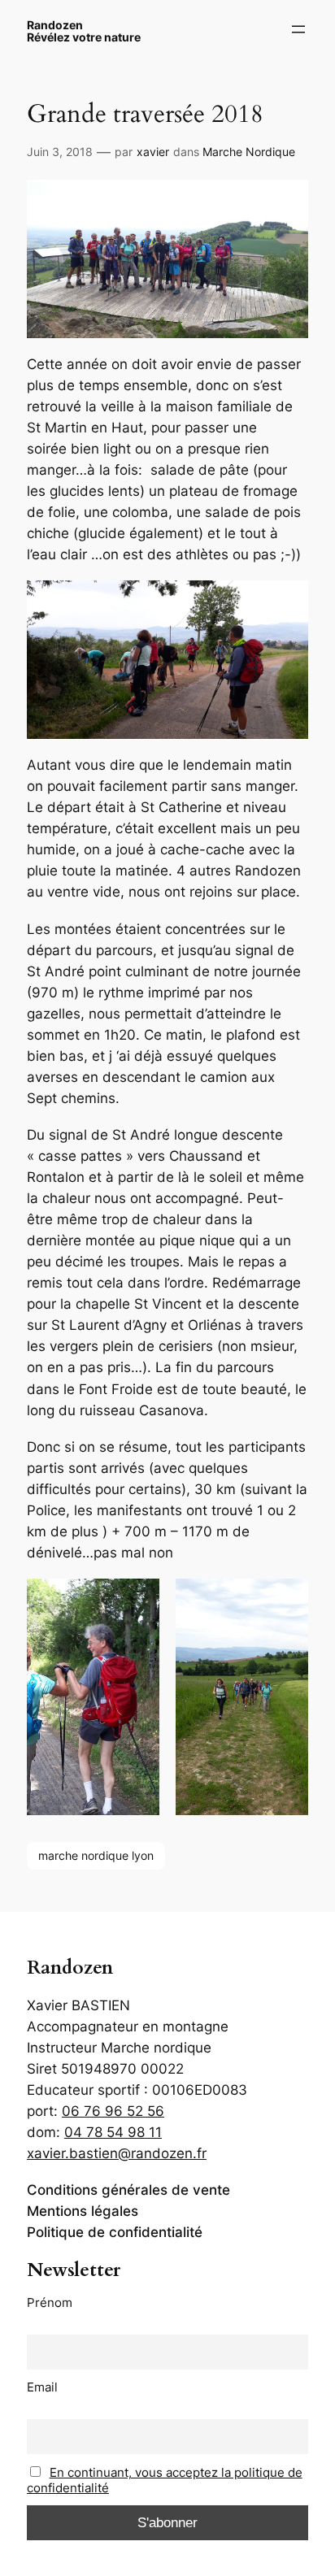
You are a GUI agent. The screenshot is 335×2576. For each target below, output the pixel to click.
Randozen (55, 25)
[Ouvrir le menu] (298, 29)
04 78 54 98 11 (113, 2132)
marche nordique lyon (96, 1855)
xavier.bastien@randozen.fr (117, 2153)
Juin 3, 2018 (60, 152)
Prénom (50, 2302)
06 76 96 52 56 (113, 2111)
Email (42, 2387)
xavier (153, 152)
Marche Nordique (249, 152)
